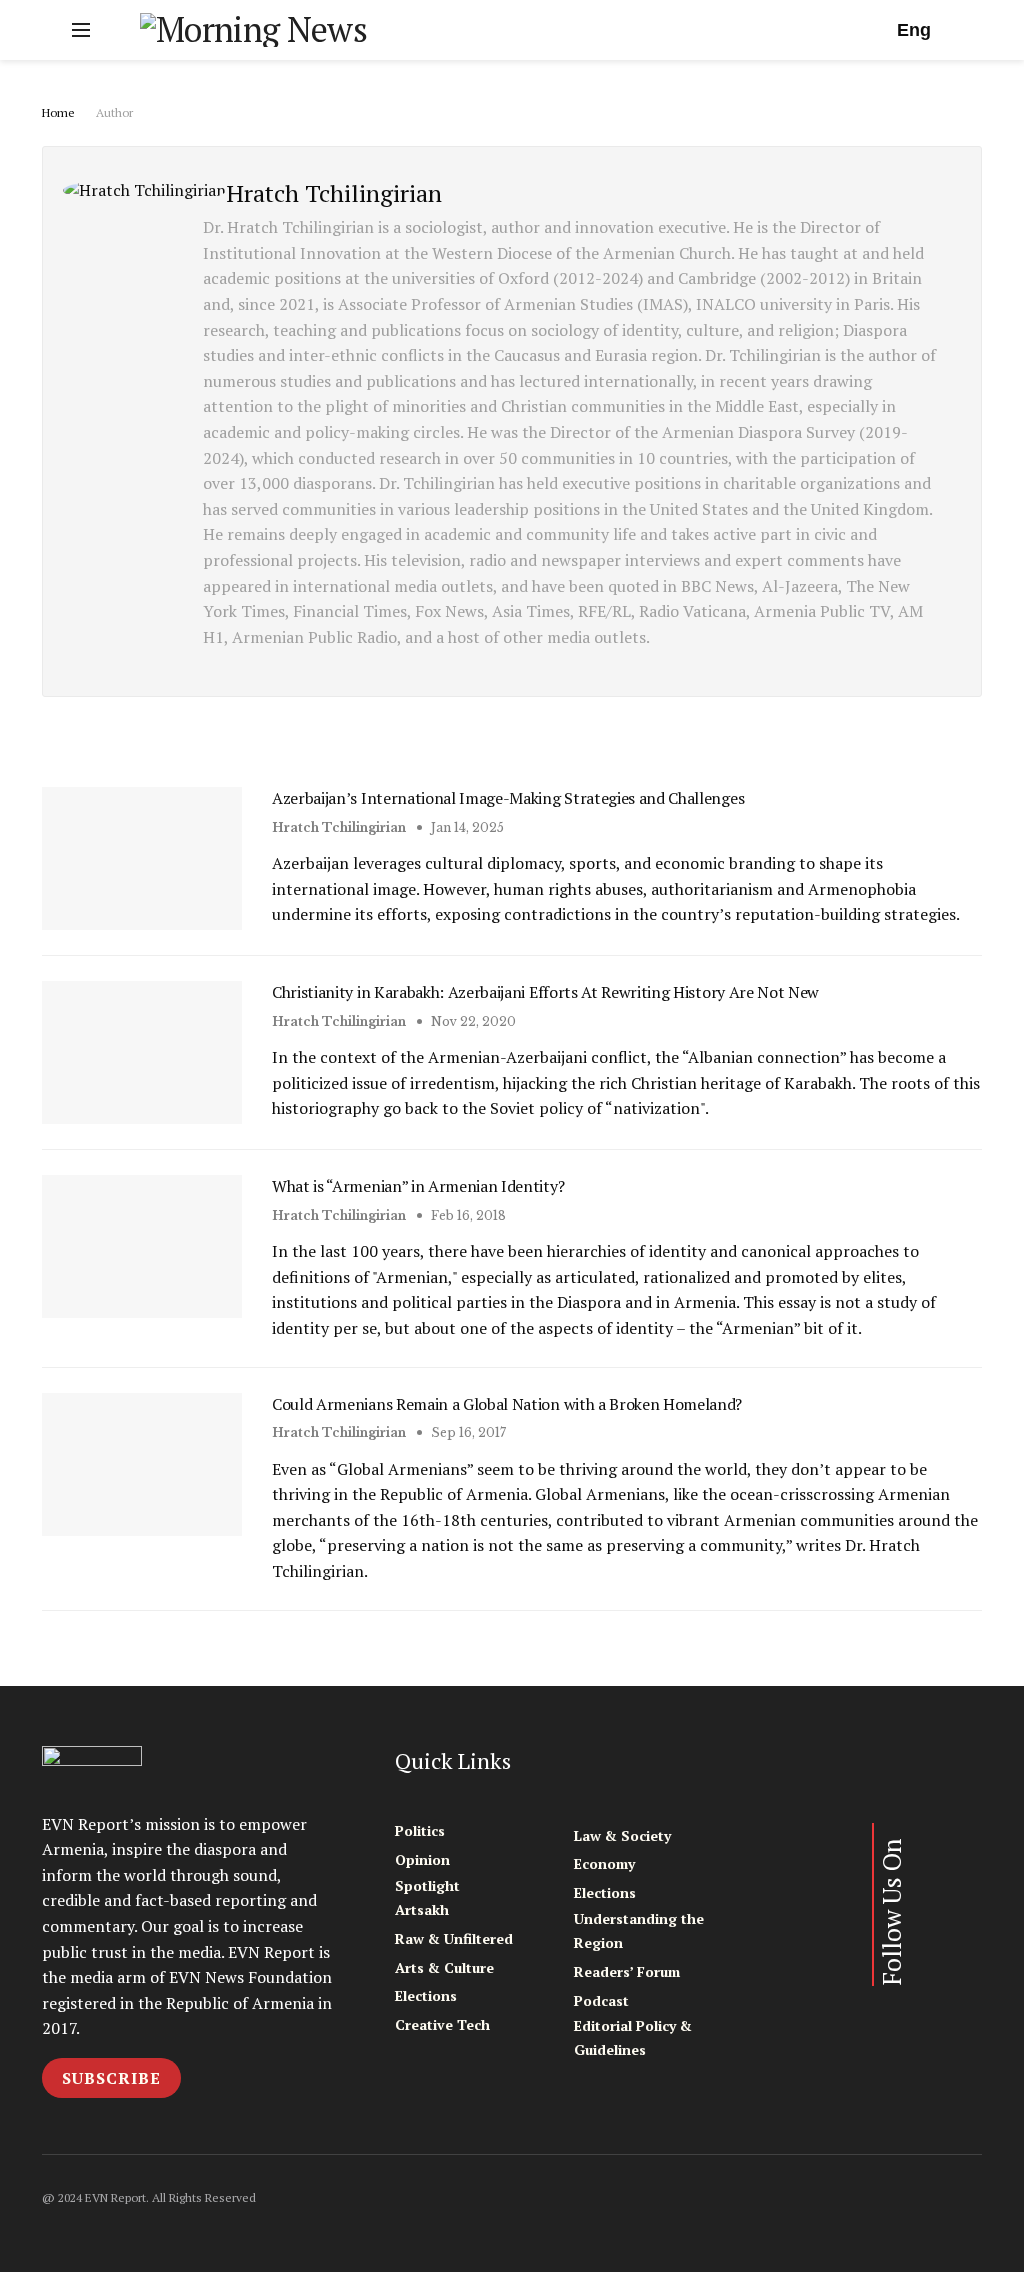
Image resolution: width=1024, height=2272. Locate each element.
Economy (604, 1863)
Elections (426, 1995)
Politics (420, 1830)
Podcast (601, 2000)
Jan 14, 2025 (466, 827)
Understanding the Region (639, 1930)
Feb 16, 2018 (467, 1215)
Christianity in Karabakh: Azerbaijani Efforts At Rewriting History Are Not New (545, 992)
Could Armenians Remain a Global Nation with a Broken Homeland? (507, 1404)
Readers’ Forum (627, 1971)
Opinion (422, 1859)
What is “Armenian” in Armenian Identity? (418, 1186)
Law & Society (622, 1835)
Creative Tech (442, 2024)
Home (58, 112)
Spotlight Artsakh (427, 1897)
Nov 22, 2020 (472, 1021)
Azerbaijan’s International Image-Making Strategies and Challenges (508, 798)
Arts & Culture (444, 1967)
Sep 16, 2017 (467, 1432)
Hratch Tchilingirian (339, 827)
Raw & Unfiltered (454, 1938)
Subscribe (111, 2078)
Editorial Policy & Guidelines (633, 2037)
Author (114, 112)
